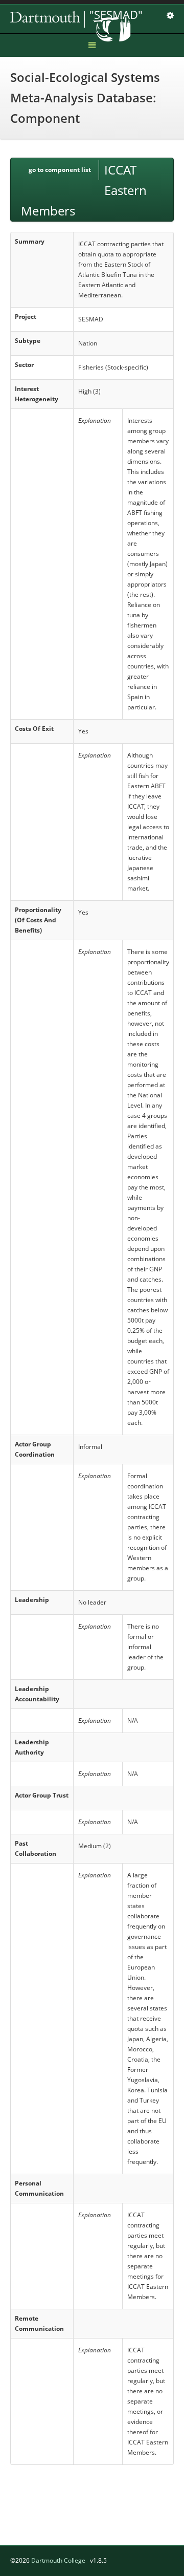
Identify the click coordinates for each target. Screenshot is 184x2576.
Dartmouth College (58, 2560)
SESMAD (82, 19)
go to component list (60, 170)
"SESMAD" (116, 14)
